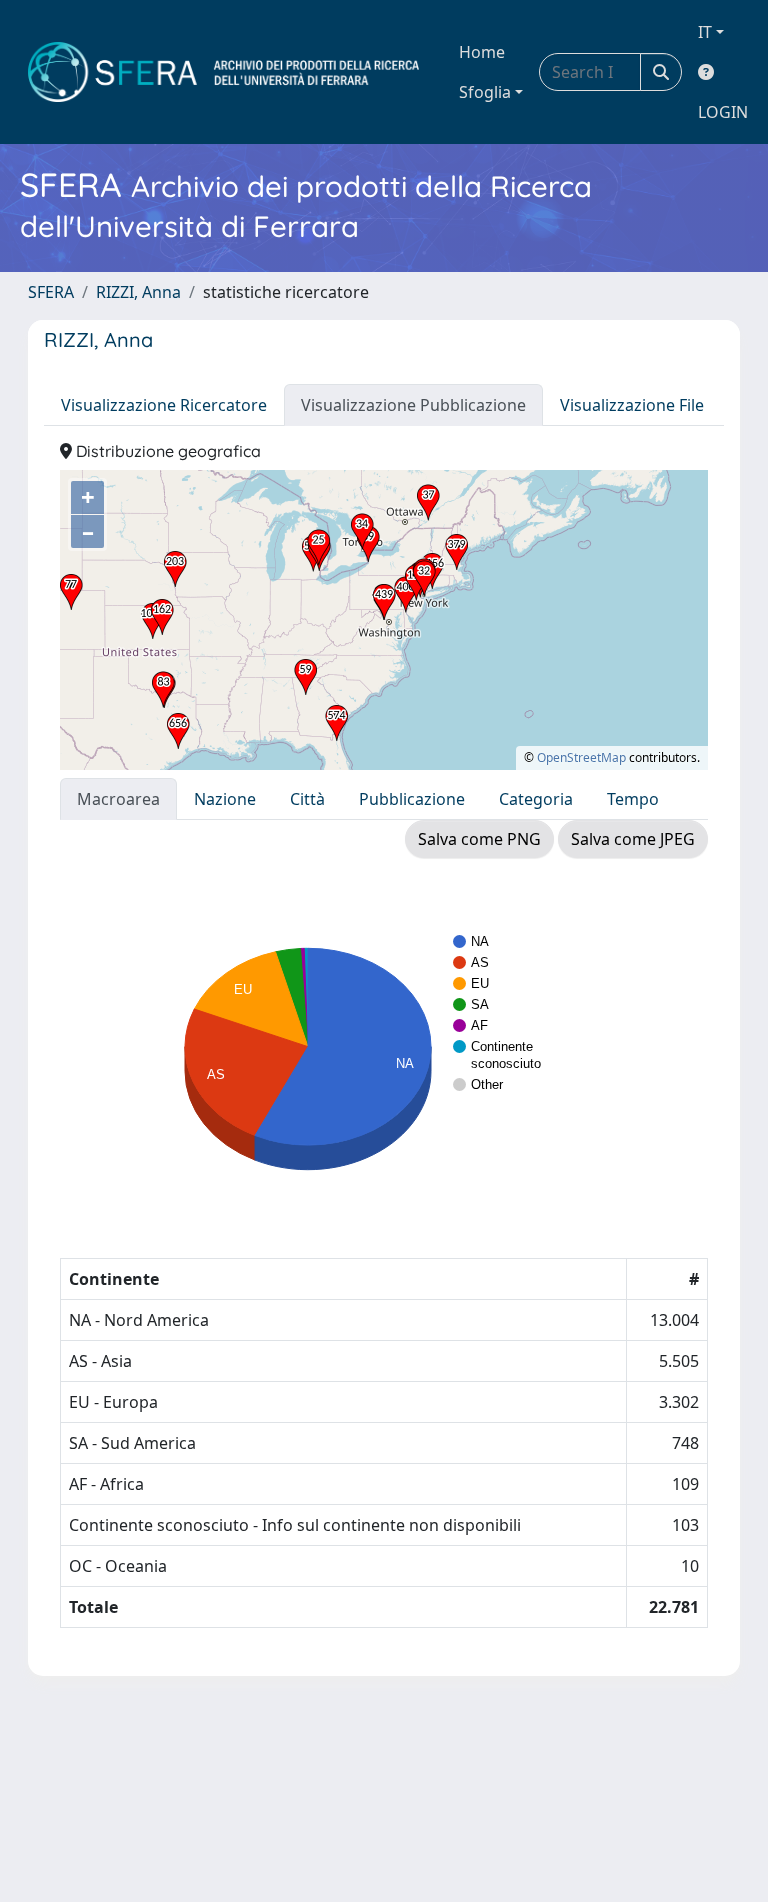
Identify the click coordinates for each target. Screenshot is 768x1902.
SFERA (51, 292)
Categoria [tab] (536, 799)
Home (482, 52)
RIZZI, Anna (138, 292)
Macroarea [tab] (118, 799)
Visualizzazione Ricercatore (164, 405)
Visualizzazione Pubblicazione (413, 405)
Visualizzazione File (632, 405)
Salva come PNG (479, 839)
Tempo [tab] (633, 799)
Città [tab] (307, 799)
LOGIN (723, 112)
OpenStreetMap (581, 757)
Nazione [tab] (225, 799)
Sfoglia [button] (485, 92)
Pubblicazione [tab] (412, 799)
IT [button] (705, 32)
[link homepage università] (223, 72)
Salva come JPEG (633, 839)
